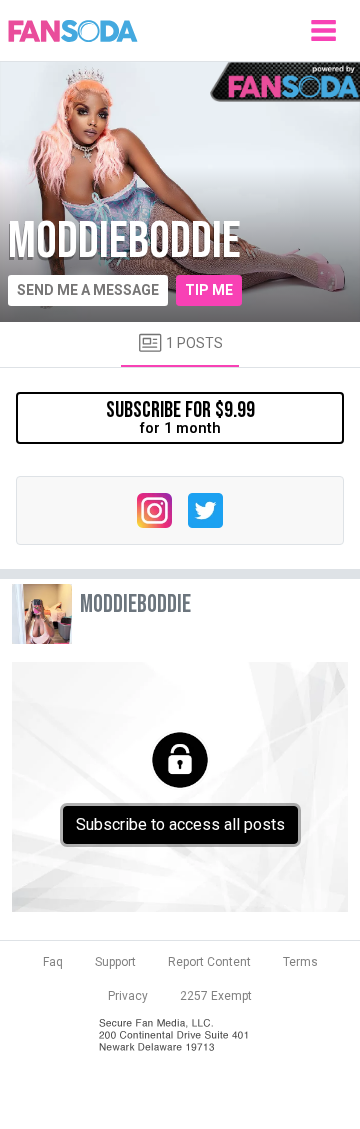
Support (115, 962)
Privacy (128, 996)
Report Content (209, 962)
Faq (53, 962)
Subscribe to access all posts (180, 824)
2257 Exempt (216, 996)
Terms (300, 962)
